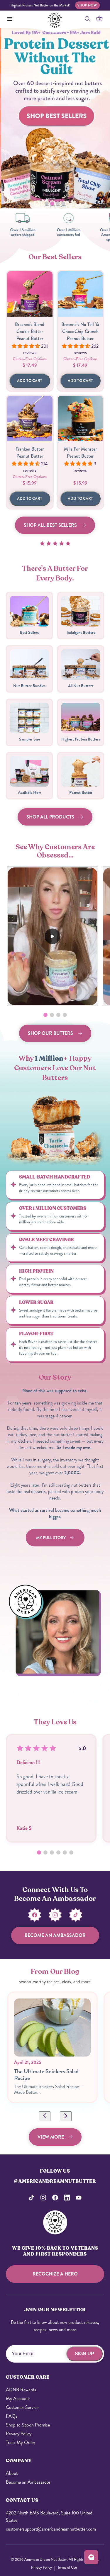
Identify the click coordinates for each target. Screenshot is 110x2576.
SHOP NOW (87, 5)
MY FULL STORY (51, 1538)
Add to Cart (30, 381)
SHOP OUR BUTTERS (50, 1033)
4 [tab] (64, 206)
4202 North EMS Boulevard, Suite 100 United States (49, 2516)
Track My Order (21, 2442)
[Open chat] (91, 2557)
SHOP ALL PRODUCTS (50, 817)
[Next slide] (66, 2116)
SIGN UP (84, 2354)
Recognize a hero (55, 2274)
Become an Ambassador (28, 2482)
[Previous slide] (45, 2116)
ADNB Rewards (21, 2390)
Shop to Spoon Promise (28, 2425)
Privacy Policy (19, 2434)
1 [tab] (47, 206)
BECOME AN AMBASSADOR (55, 1935)
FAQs (12, 2416)
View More (51, 2137)
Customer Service (22, 2407)
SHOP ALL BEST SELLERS (50, 525)
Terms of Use (67, 2567)
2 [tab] (53, 206)
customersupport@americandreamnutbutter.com (51, 2529)
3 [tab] (58, 206)
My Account (17, 2398)
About (12, 2473)
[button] (45, 1015)
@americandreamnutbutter (55, 2181)
